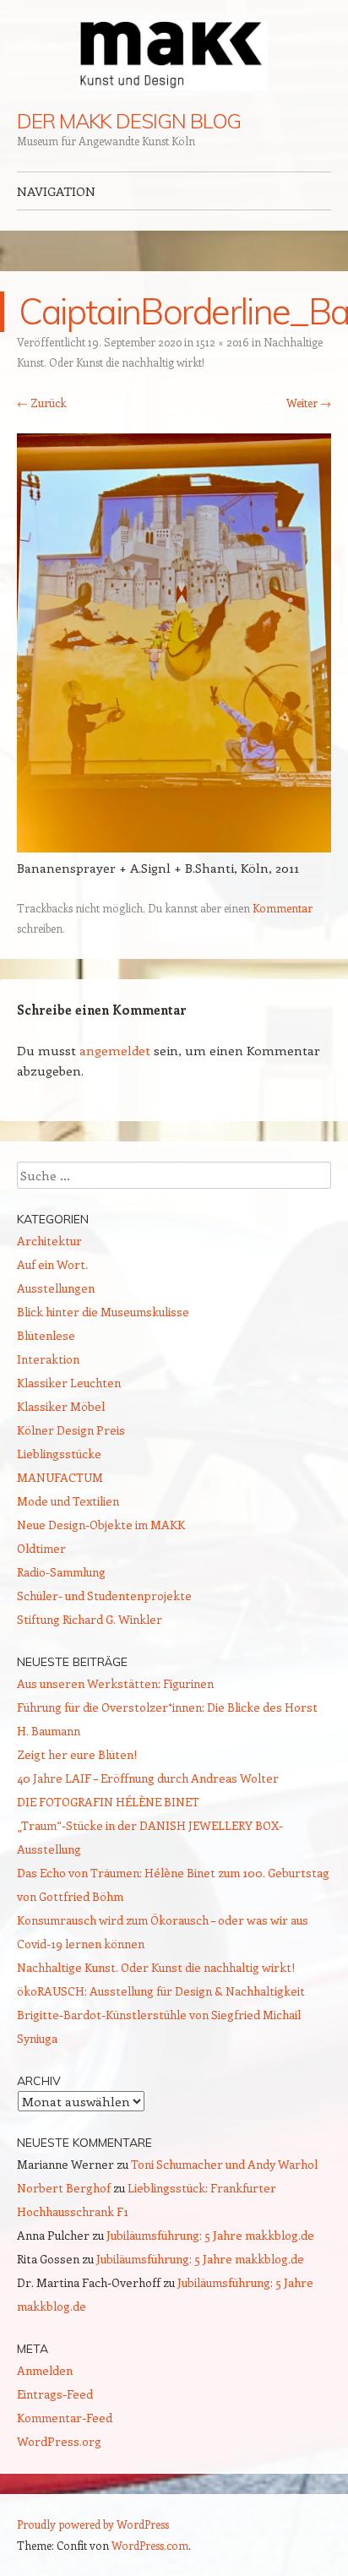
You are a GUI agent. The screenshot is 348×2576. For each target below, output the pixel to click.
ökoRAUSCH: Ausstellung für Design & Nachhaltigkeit (161, 1991)
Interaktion (48, 1359)
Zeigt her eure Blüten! (77, 1754)
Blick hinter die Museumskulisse (103, 1312)
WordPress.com (150, 2545)
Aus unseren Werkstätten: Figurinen (115, 1683)
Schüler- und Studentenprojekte (104, 1596)
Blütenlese (46, 1335)
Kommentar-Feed (65, 2418)
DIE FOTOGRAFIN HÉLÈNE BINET (108, 1802)
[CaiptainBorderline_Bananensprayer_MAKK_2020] (174, 847)
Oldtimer (41, 1548)
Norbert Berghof (64, 2188)
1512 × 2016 (223, 342)
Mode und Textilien (68, 1501)
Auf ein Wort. (52, 1264)
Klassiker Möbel (61, 1406)
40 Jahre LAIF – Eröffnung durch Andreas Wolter (148, 1778)
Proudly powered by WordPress (93, 2524)
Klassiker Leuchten (69, 1383)
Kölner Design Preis (71, 1430)
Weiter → (309, 403)
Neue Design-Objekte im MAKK (101, 1525)
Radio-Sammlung (61, 1572)
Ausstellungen (56, 1288)
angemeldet (115, 1050)
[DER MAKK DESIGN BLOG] (174, 55)
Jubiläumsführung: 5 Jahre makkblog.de (210, 2235)
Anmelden (45, 2370)
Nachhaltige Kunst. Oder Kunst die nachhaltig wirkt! (156, 1967)
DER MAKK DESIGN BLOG (129, 121)
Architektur (49, 1241)
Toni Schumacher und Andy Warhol (224, 2164)
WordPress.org (59, 2441)
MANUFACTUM (60, 1477)
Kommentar (283, 908)
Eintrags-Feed (55, 2394)
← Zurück (41, 403)
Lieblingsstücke (59, 1454)
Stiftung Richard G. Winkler (90, 1619)
